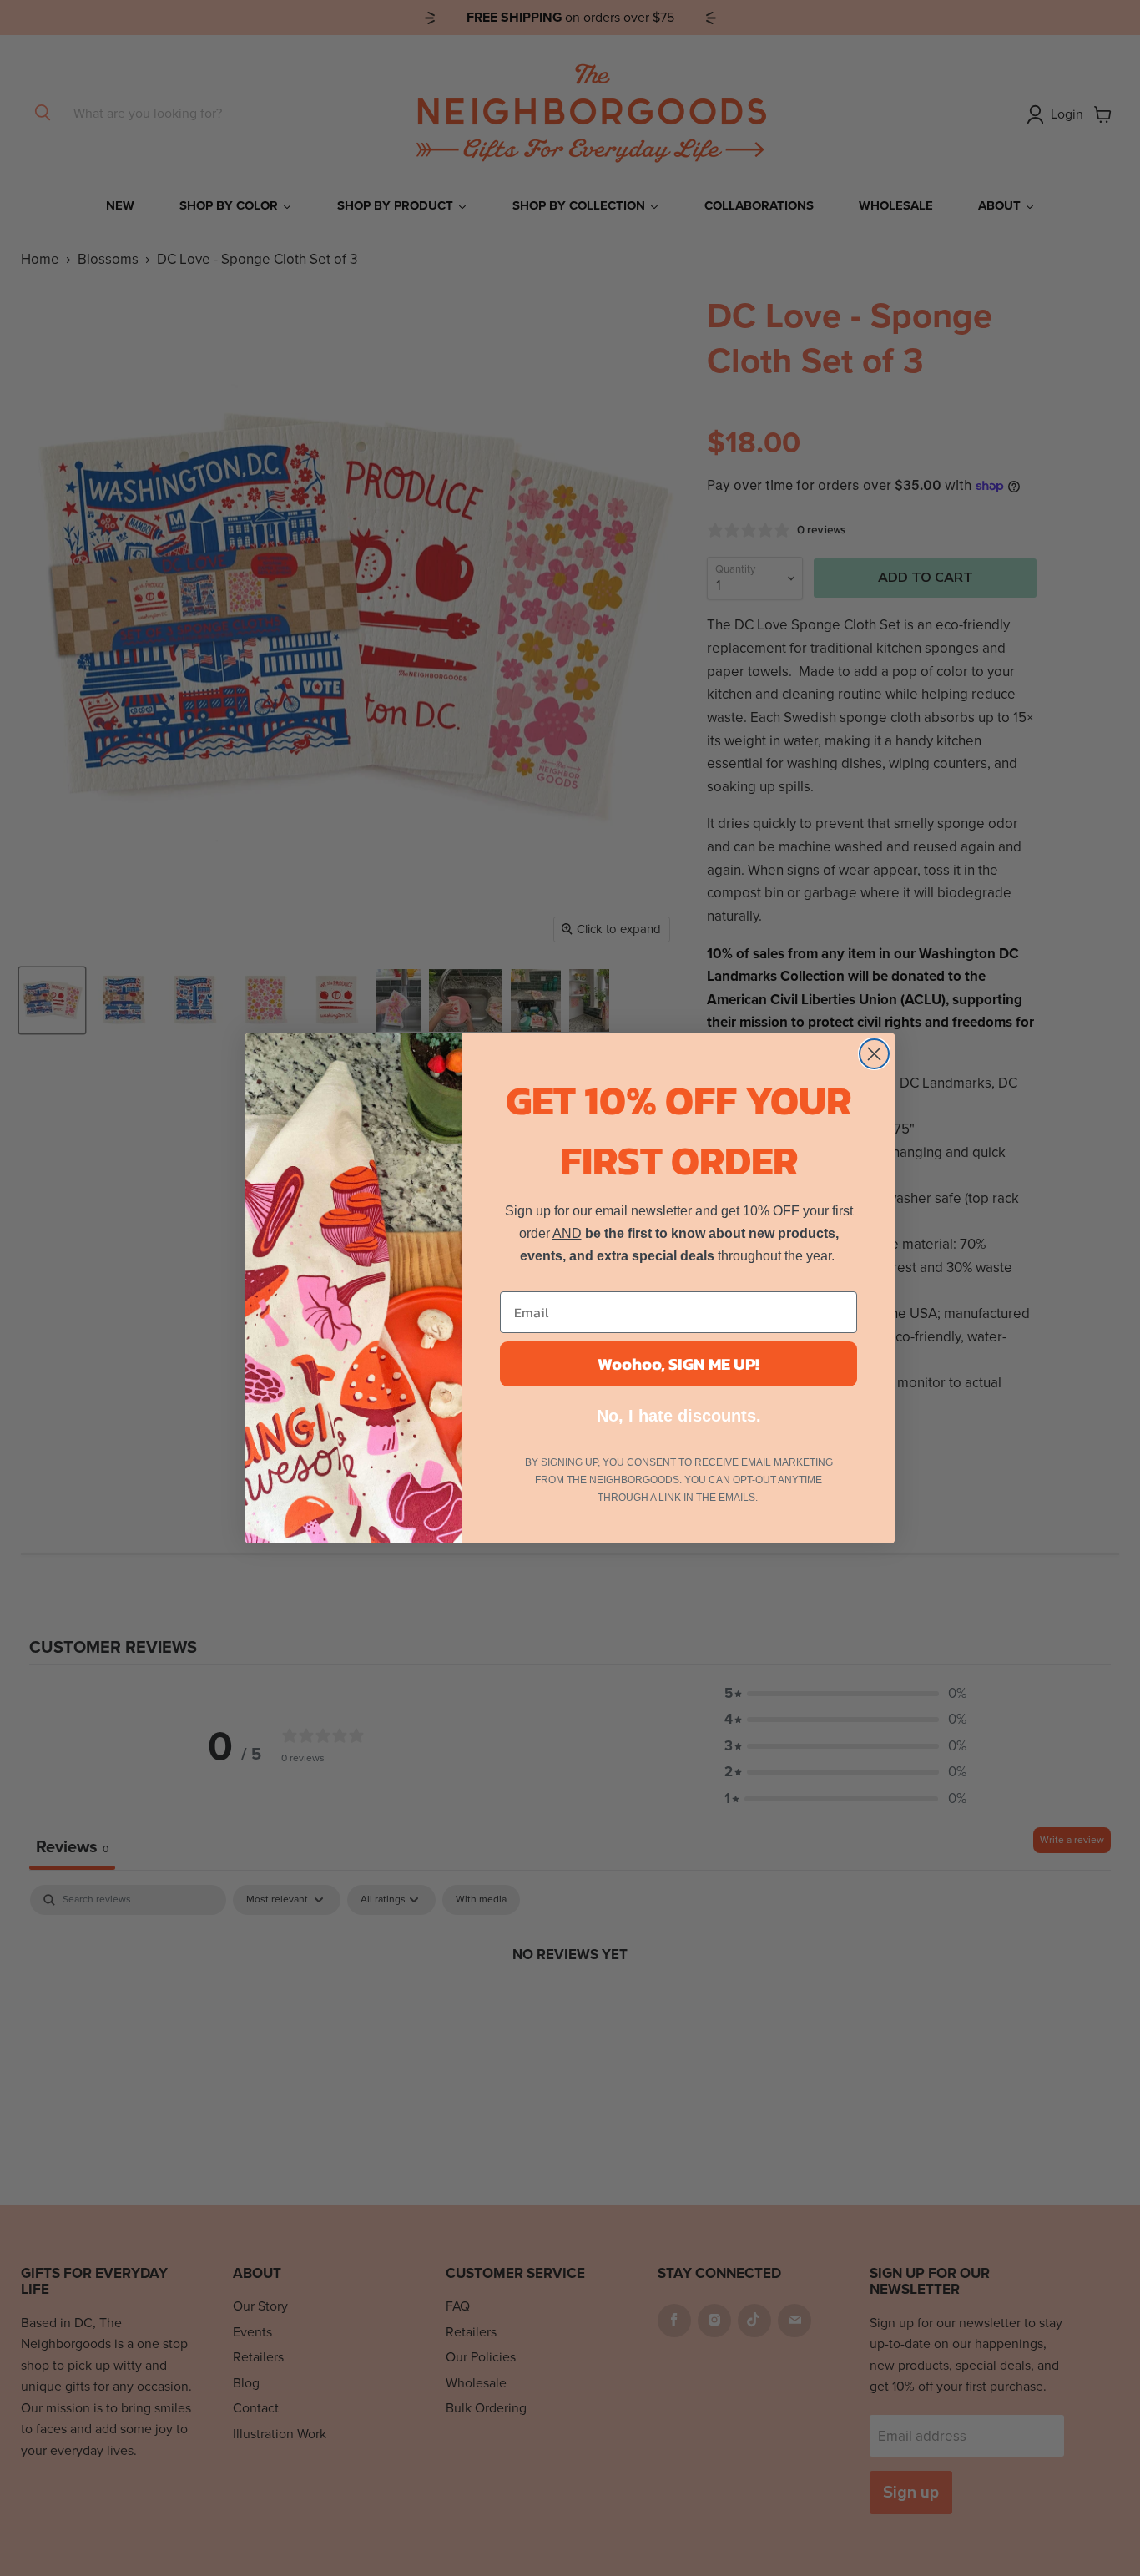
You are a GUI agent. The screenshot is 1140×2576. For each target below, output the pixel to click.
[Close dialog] (874, 1054)
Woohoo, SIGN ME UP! (678, 1364)
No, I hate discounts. (679, 1416)
